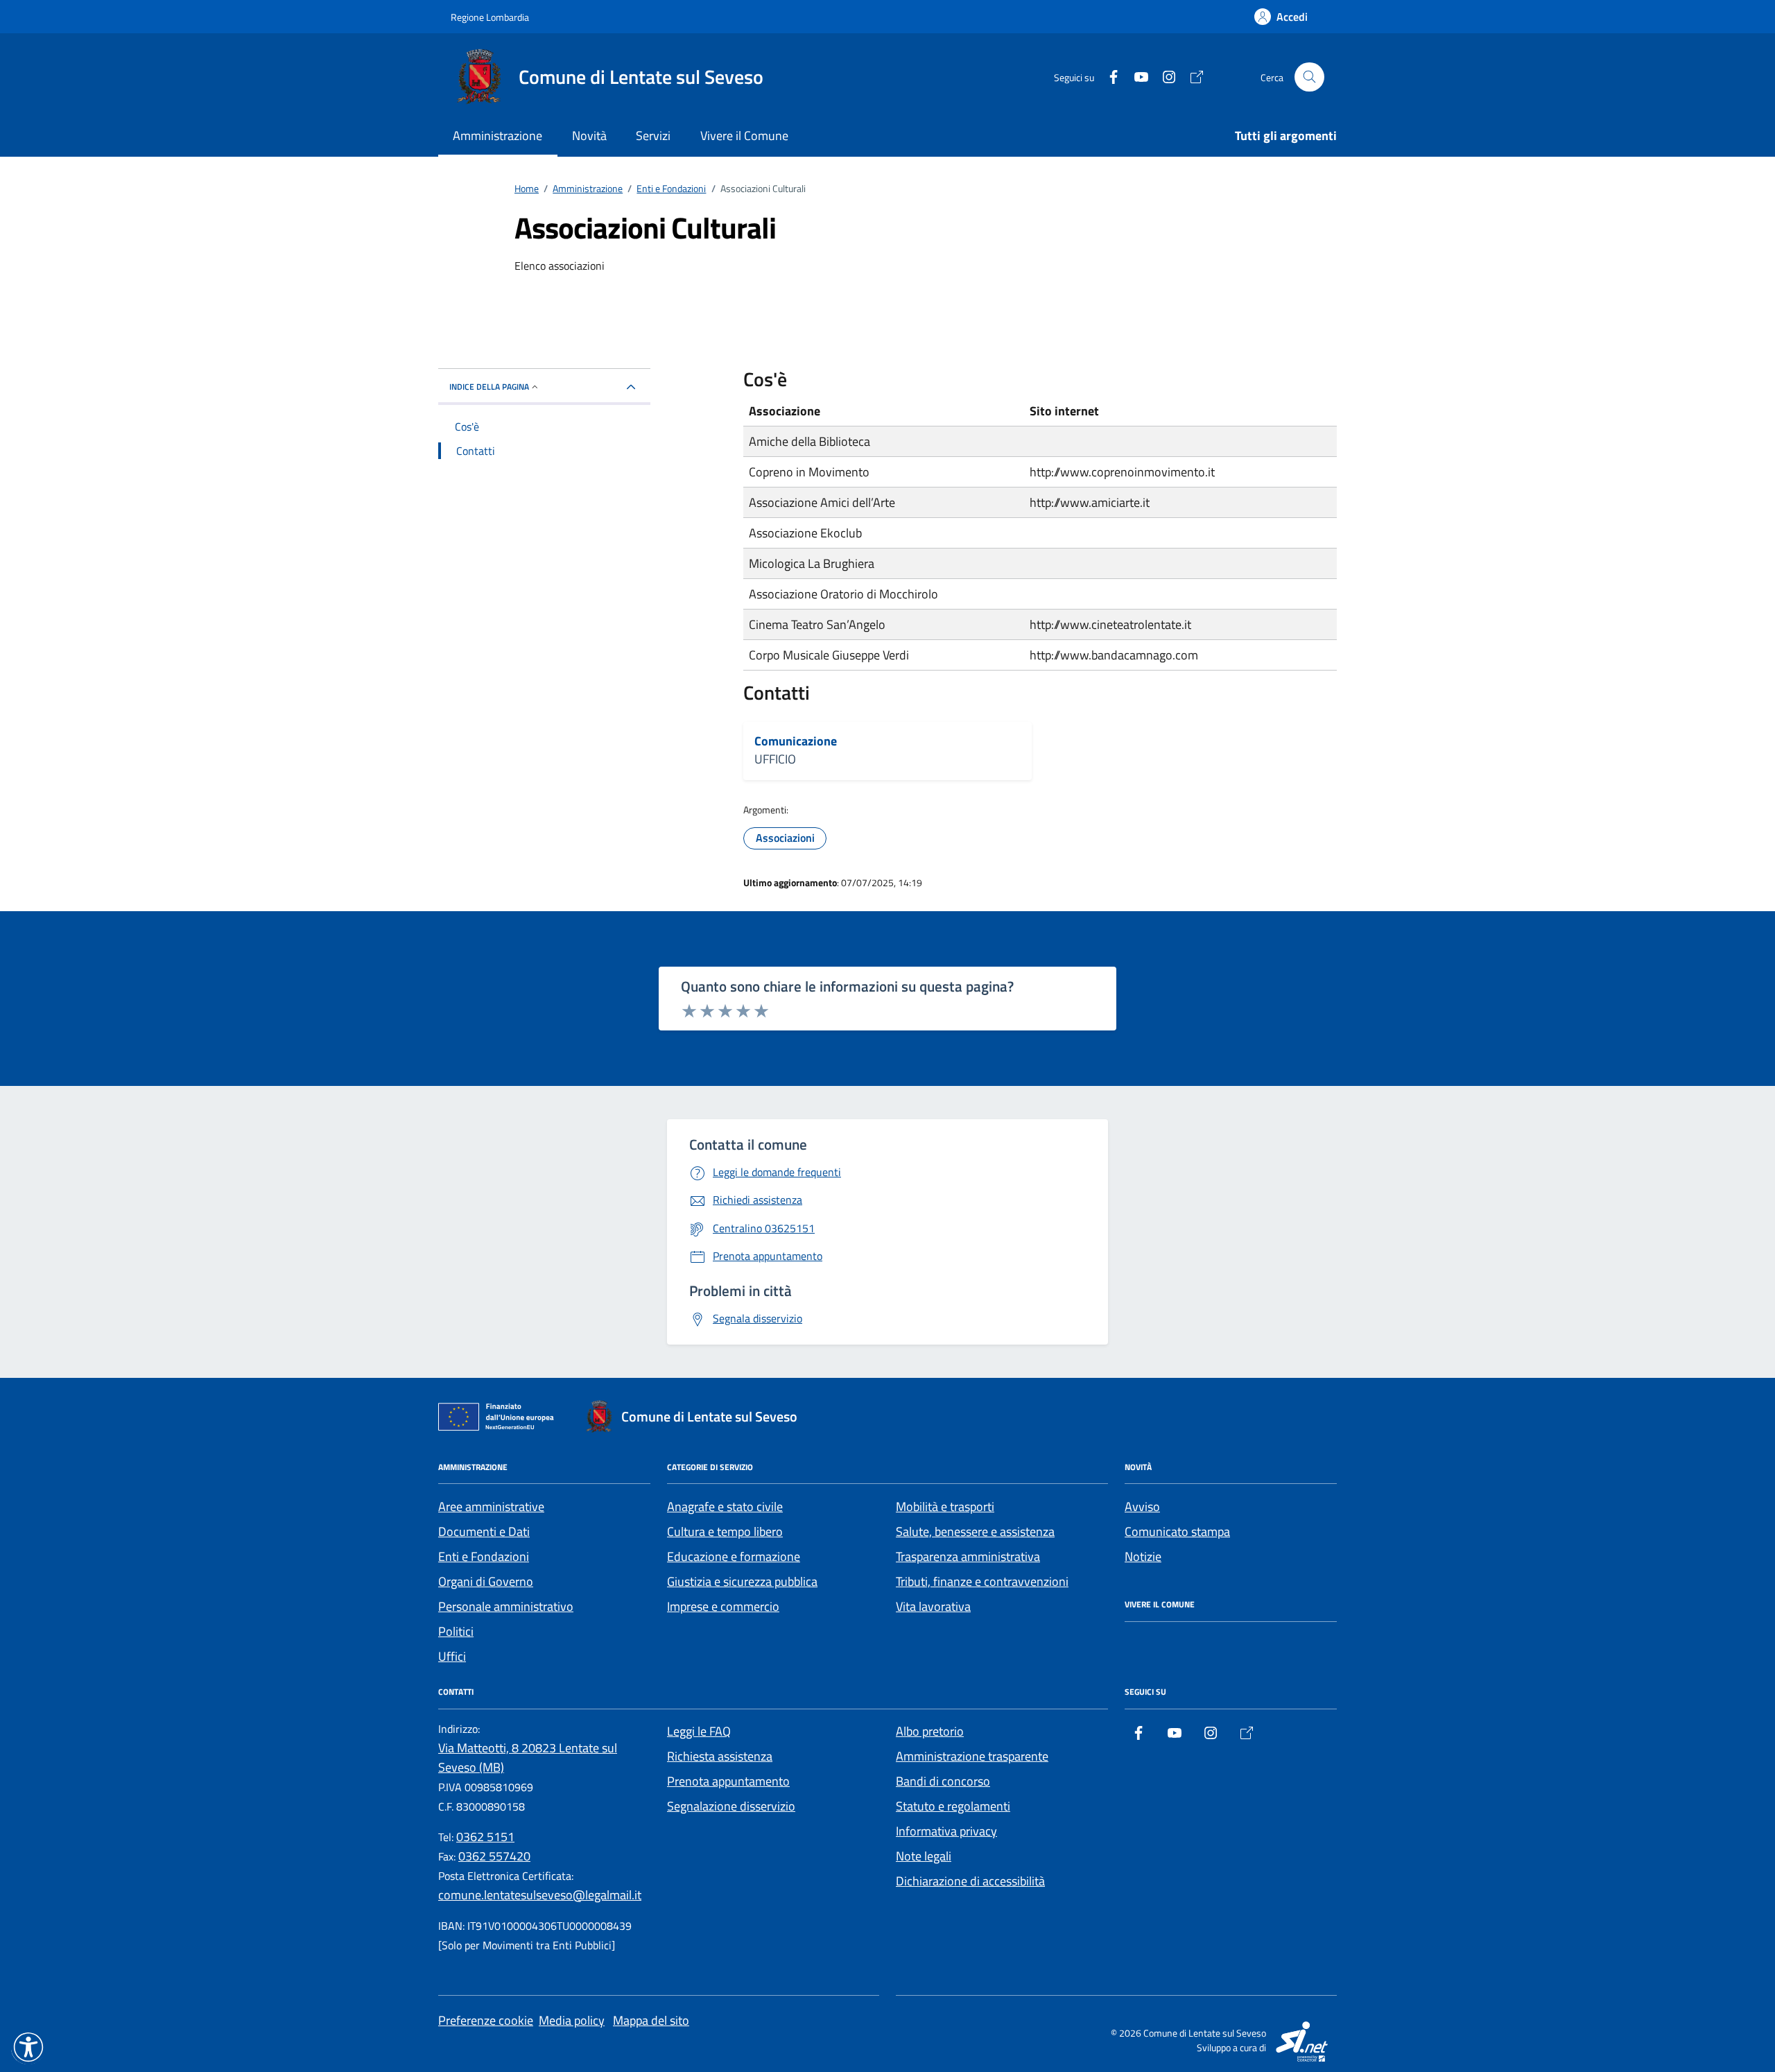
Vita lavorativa (933, 1606)
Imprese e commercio (723, 1606)
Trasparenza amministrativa (968, 1556)
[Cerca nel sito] (1309, 77)
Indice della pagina (489, 387)
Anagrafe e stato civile (725, 1506)
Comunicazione (796, 741)
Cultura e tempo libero (725, 1531)
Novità (589, 136)
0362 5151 (485, 1837)
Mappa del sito (651, 2020)
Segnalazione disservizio (731, 1806)
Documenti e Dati (484, 1531)
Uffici (452, 1656)
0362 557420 (494, 1856)
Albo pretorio (930, 1731)
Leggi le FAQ (699, 1731)
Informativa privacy (946, 1831)
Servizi (653, 136)
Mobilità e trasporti (945, 1506)
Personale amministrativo (506, 1606)
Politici (456, 1631)
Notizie (1143, 1556)
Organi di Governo (486, 1581)
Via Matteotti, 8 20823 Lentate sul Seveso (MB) (528, 1758)
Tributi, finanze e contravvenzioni (982, 1581)
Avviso (1142, 1506)
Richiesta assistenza (720, 1756)
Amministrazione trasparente (972, 1756)
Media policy (572, 2020)
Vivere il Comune (744, 136)
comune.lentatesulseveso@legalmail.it (540, 1895)
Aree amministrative (491, 1506)
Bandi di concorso (943, 1781)
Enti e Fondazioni (484, 1556)
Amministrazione (497, 136)
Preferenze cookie (486, 2020)
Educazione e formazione (734, 1556)
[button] (28, 2047)
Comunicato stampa (1177, 1531)
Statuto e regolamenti (953, 1806)
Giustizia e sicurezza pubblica (742, 1581)
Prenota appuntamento (728, 1781)
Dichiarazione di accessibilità (970, 1881)
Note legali (924, 1856)
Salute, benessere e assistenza (975, 1531)
